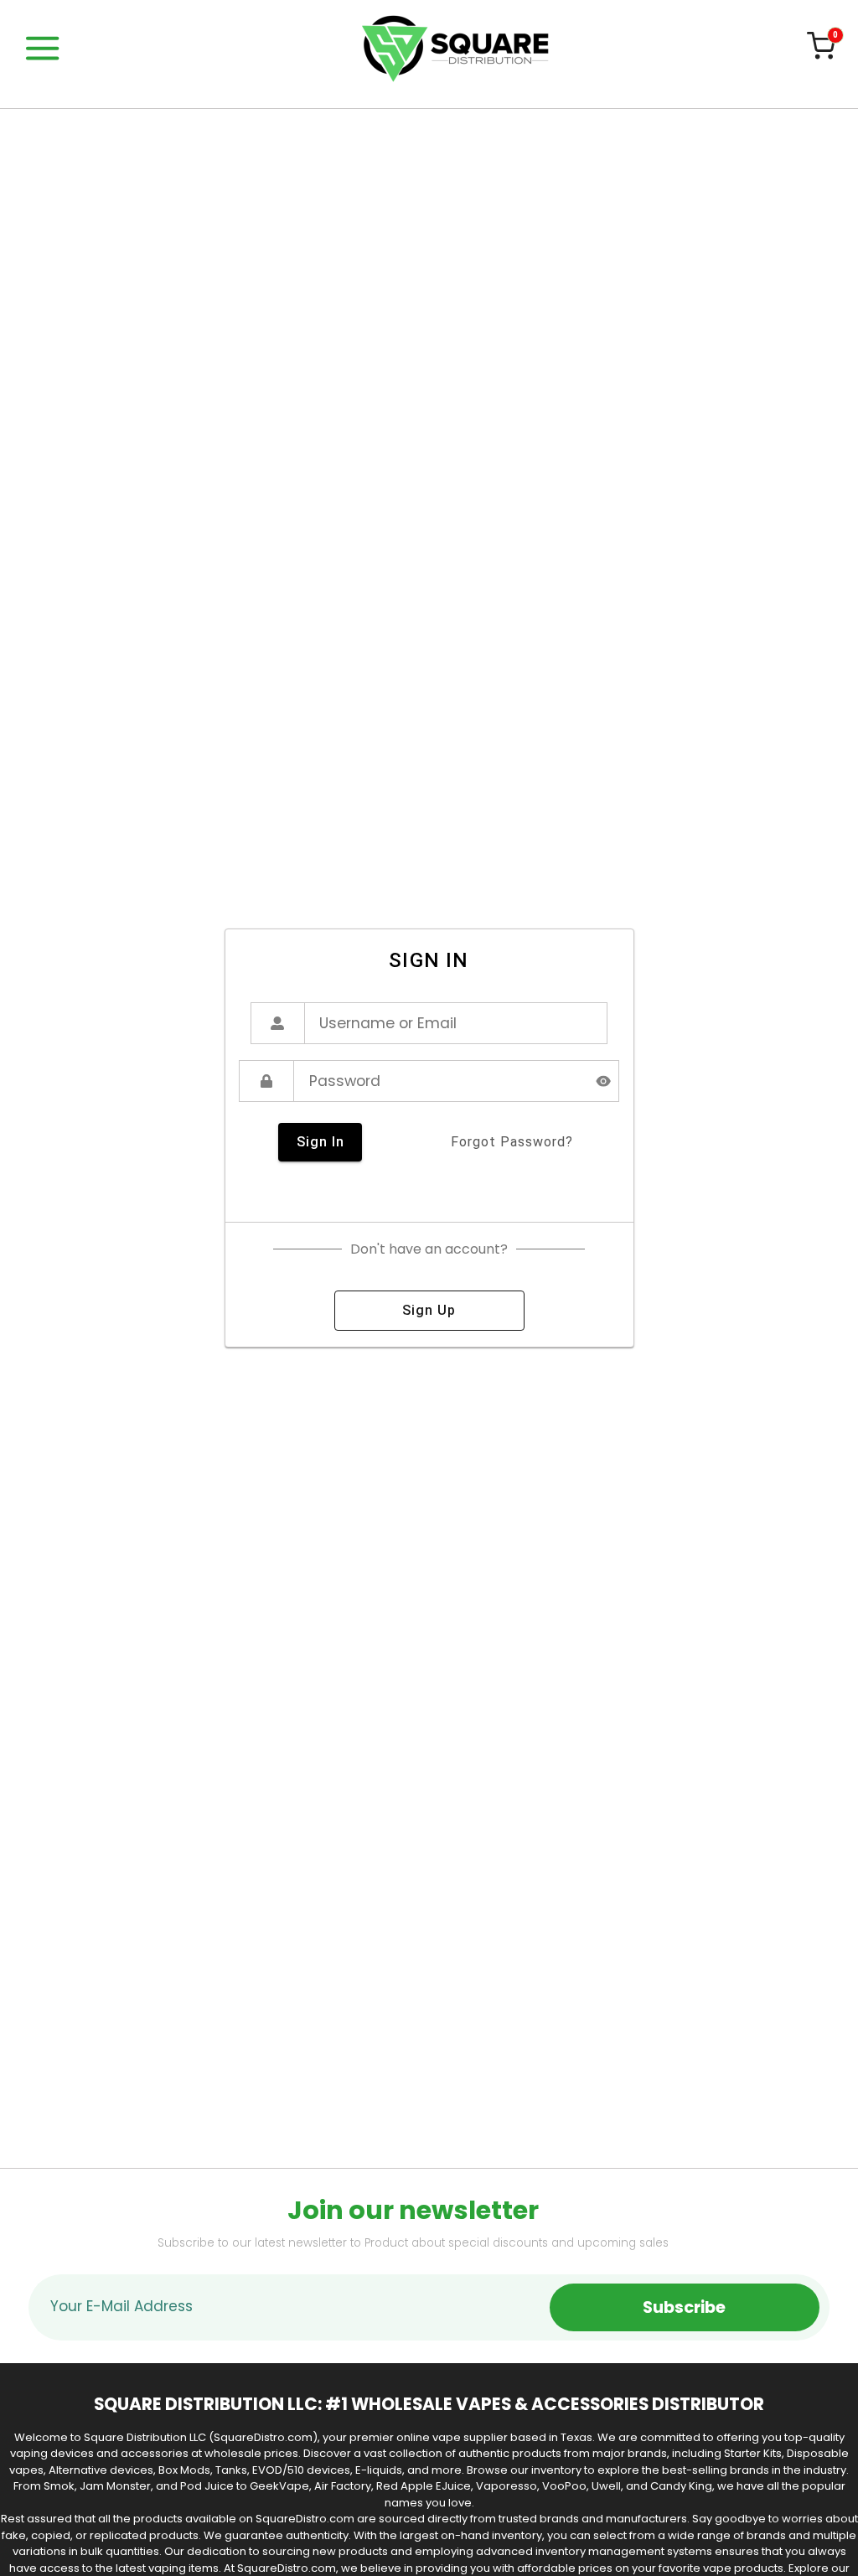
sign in (320, 1142)
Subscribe (684, 2307)
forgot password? (512, 1142)
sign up (429, 1310)
